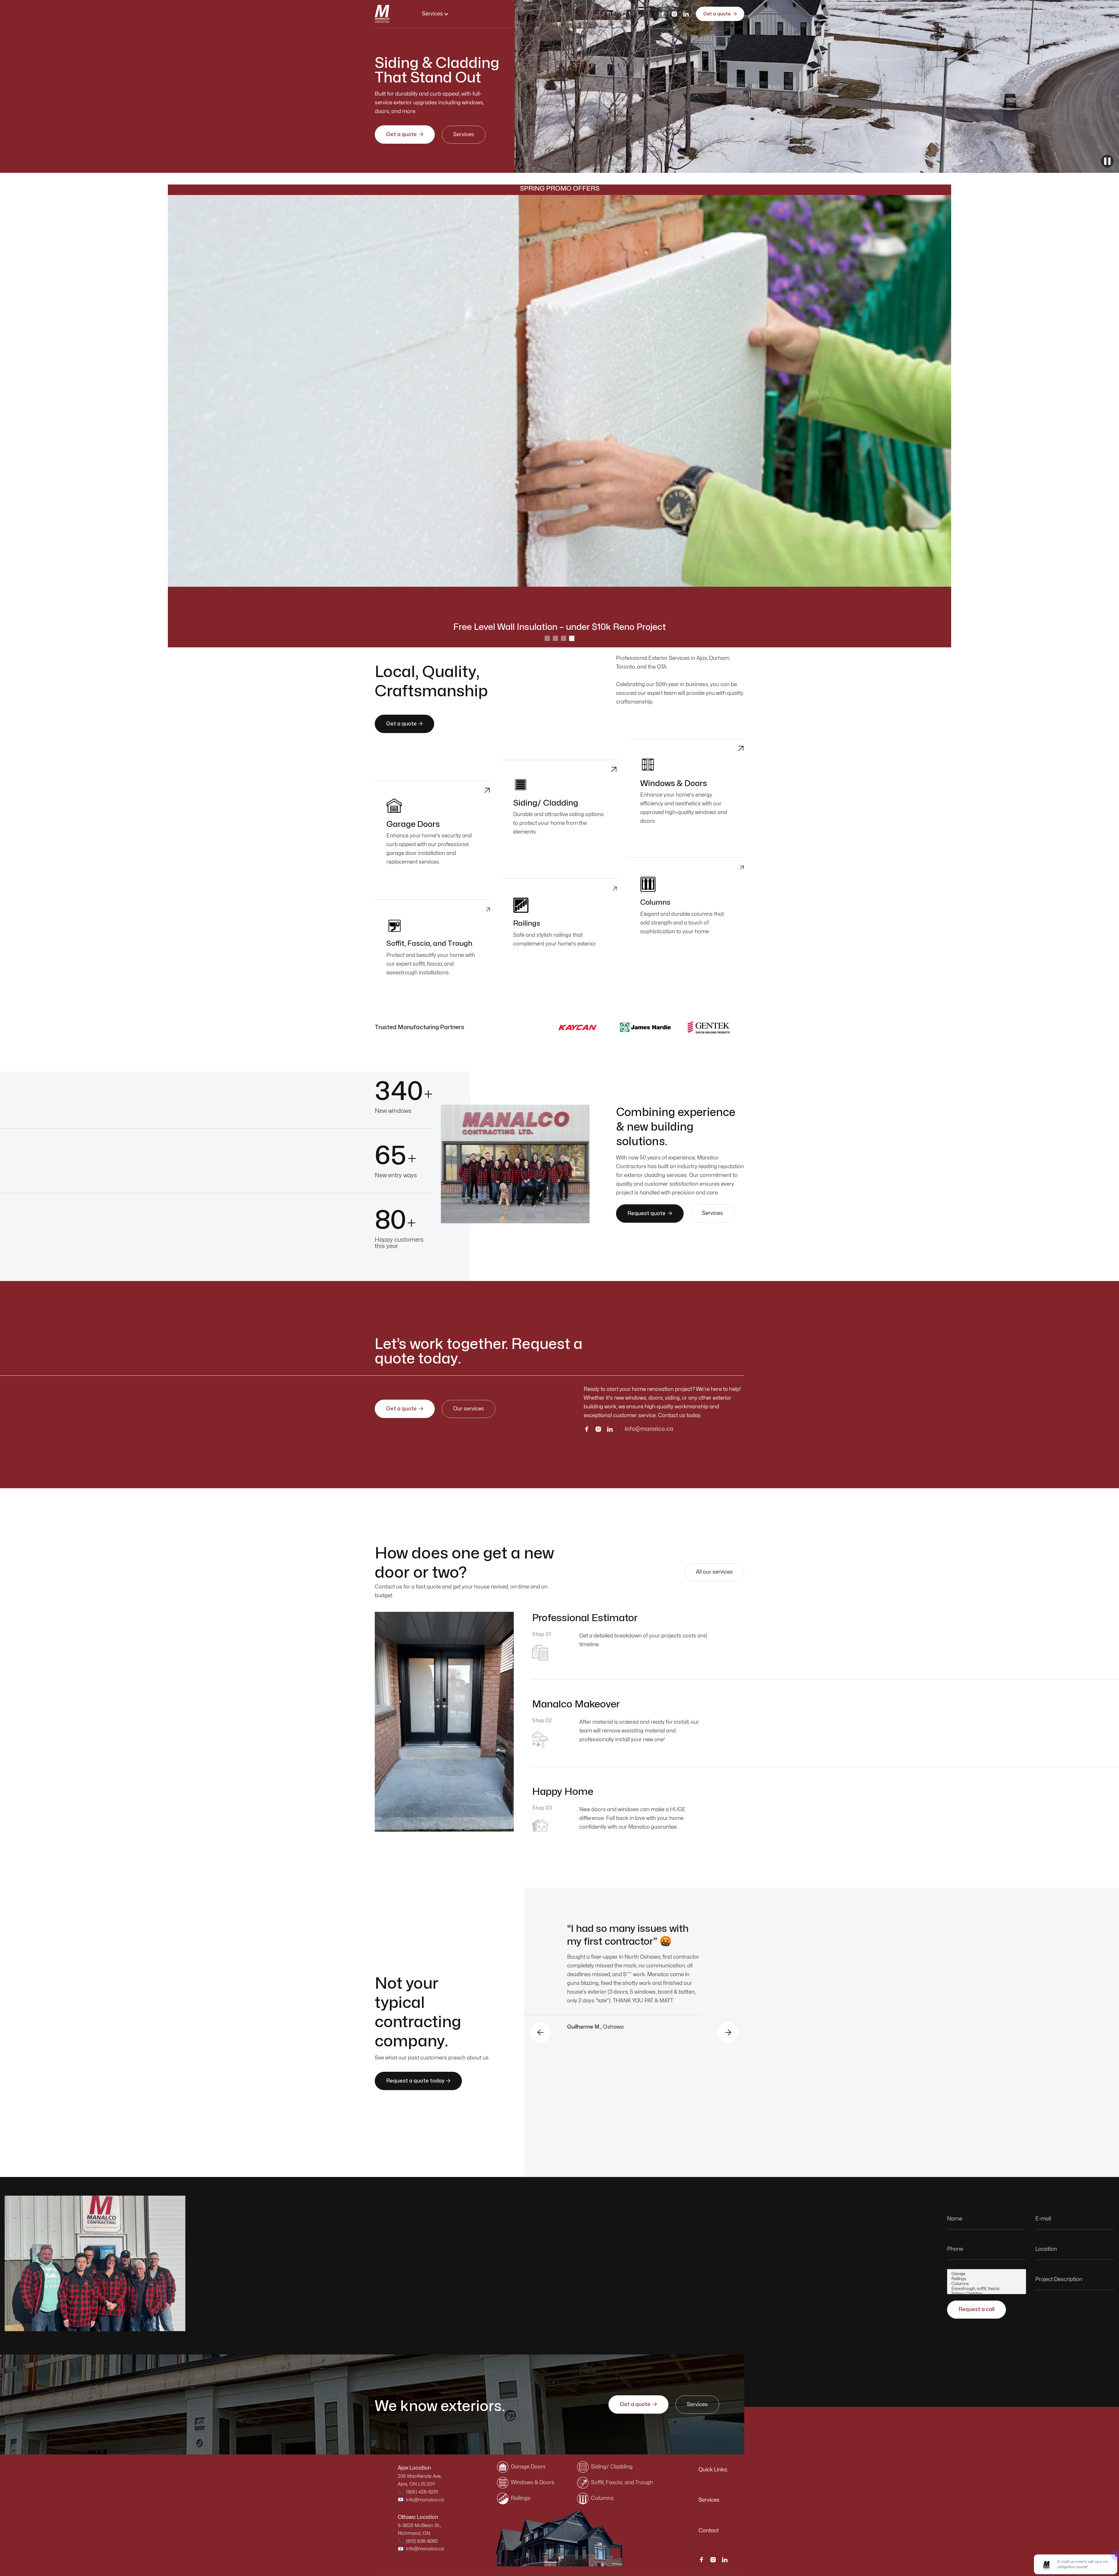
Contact (709, 2531)
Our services (469, 1409)
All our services (714, 1572)
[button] (435, 14)
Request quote (650, 1213)
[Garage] (987, 2274)
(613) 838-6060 (422, 2541)
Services (464, 135)
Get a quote (720, 14)
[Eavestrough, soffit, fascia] (987, 2289)
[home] (382, 14)
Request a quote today (418, 2081)
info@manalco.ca (649, 1429)
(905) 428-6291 (422, 2492)
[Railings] (987, 2279)
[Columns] (987, 2284)
